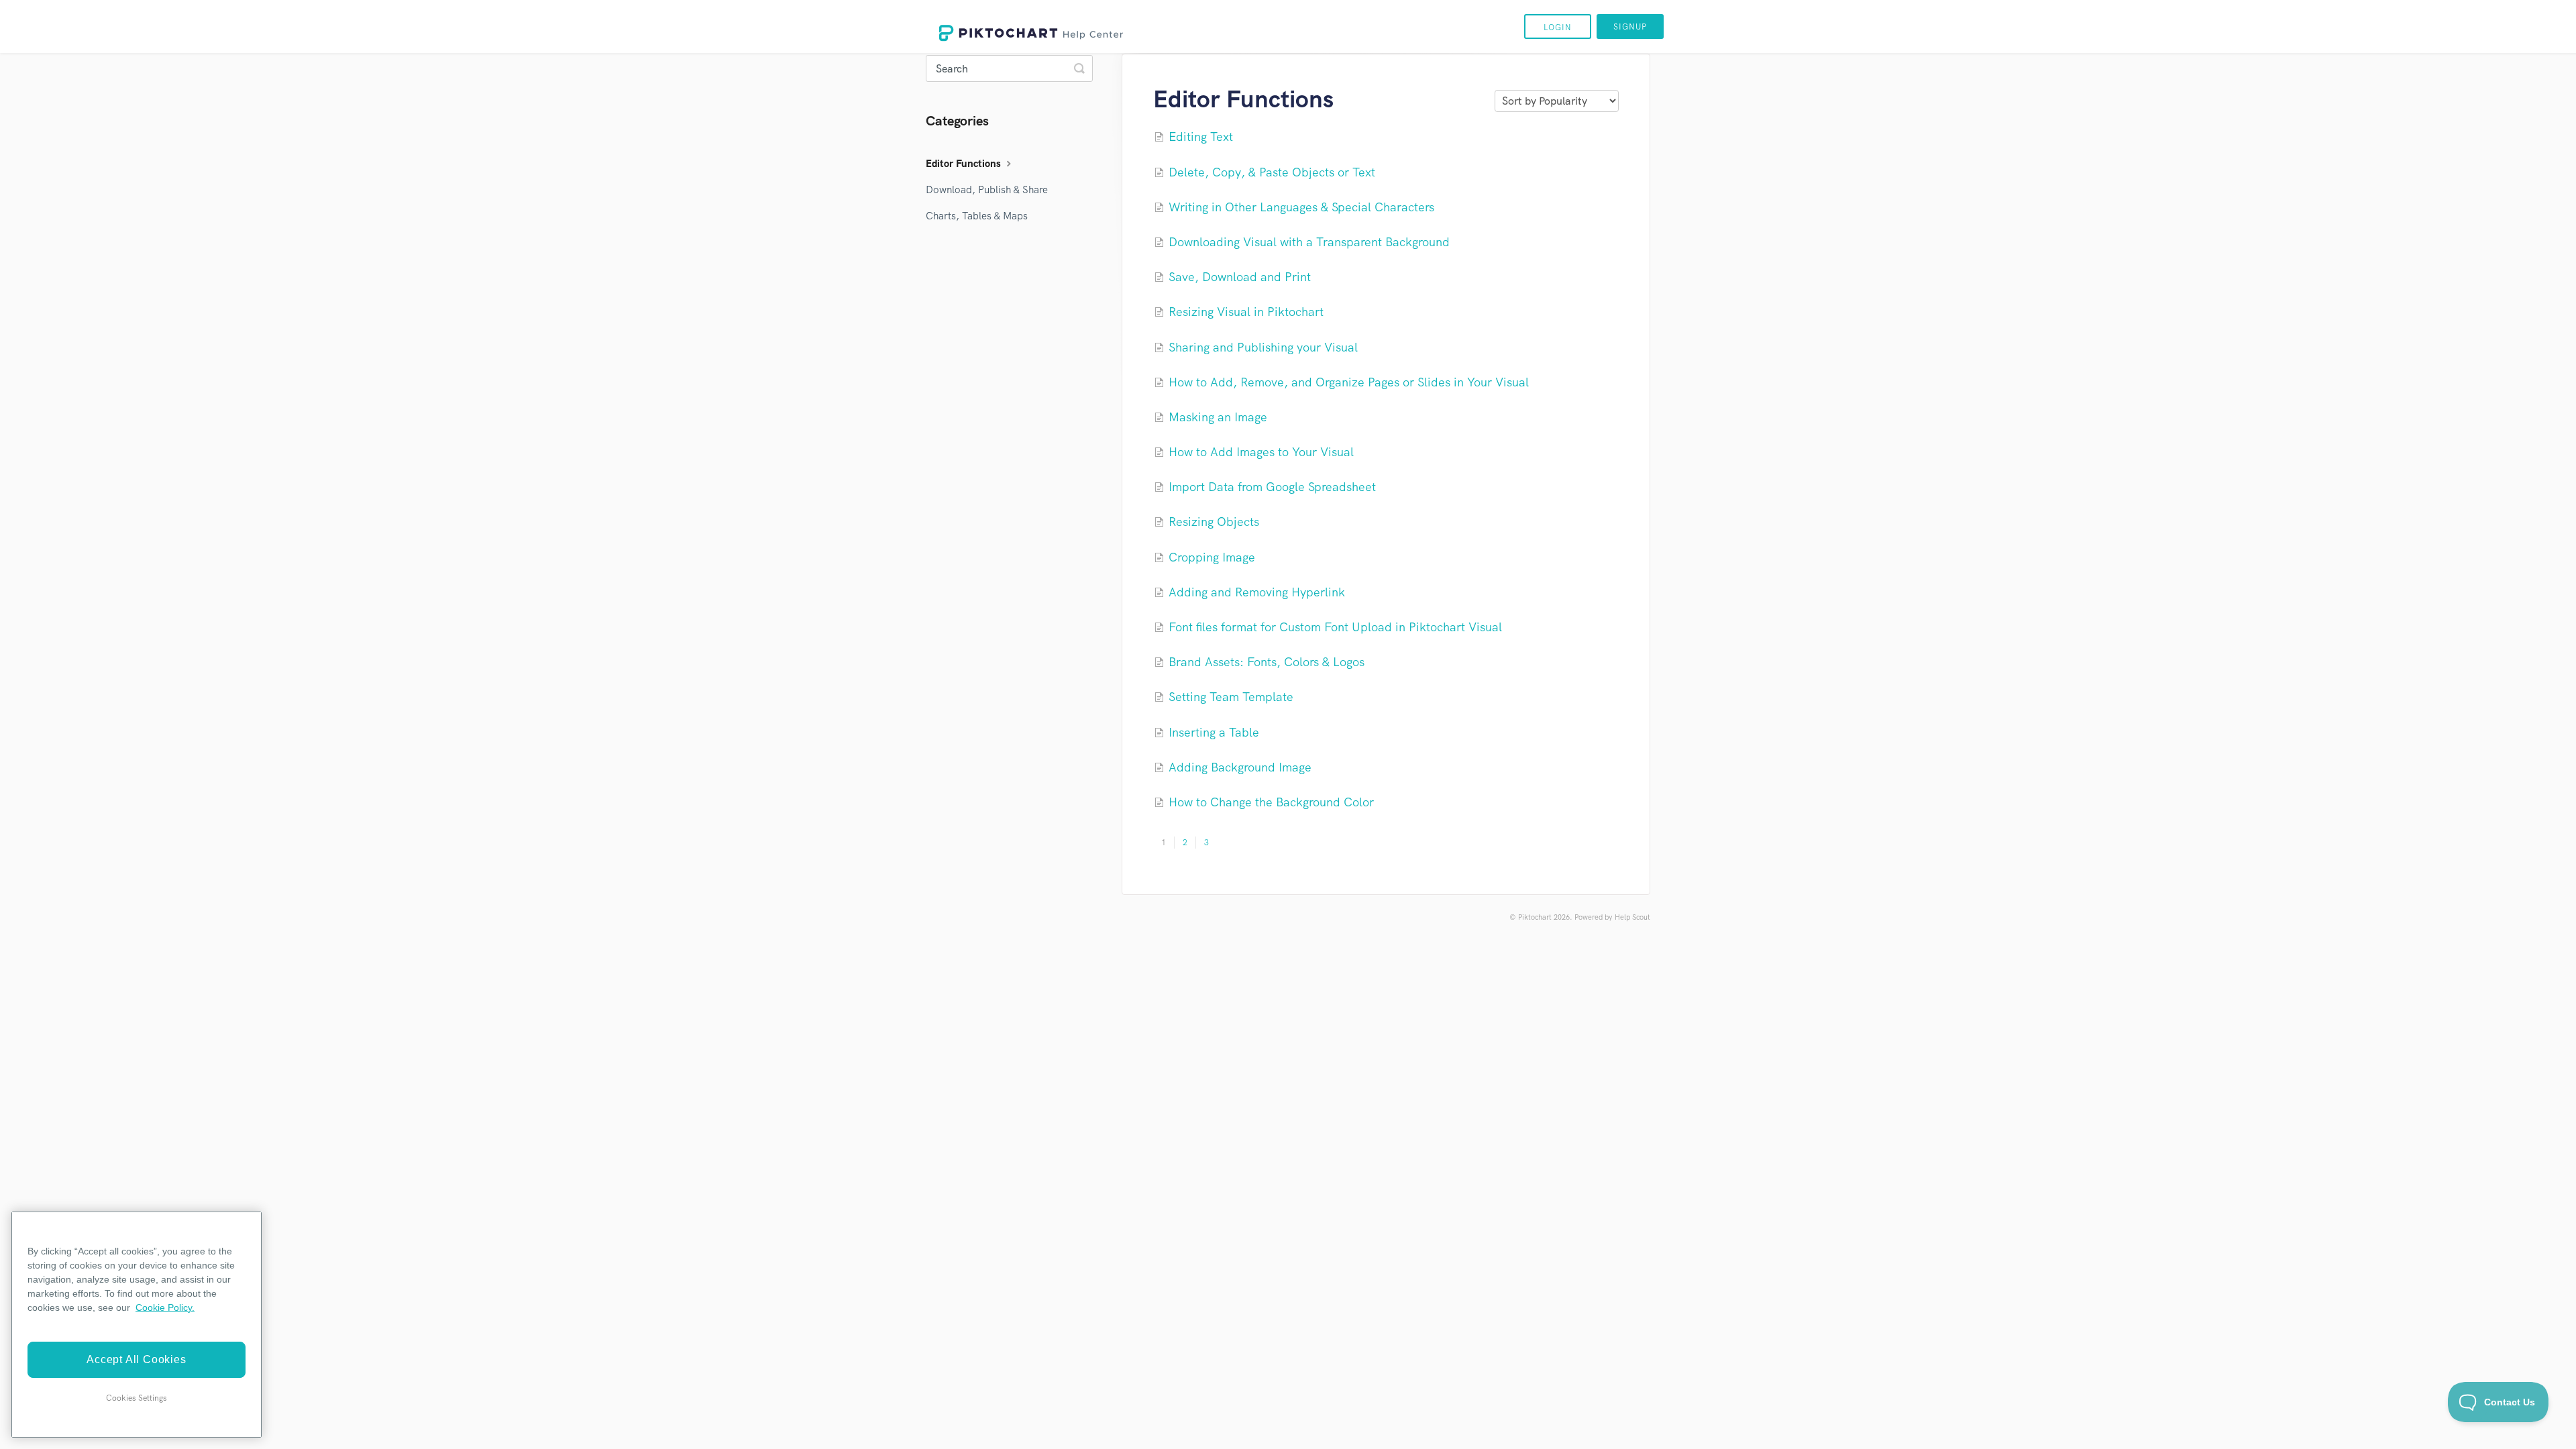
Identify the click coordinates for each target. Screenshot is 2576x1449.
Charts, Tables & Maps (977, 216)
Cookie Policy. (165, 1307)
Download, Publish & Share (987, 190)
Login (1558, 28)
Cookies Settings (137, 1398)
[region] (137, 1325)
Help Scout (1632, 917)
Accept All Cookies (136, 1359)
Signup (1630, 27)
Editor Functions (965, 164)
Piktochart (1535, 917)
